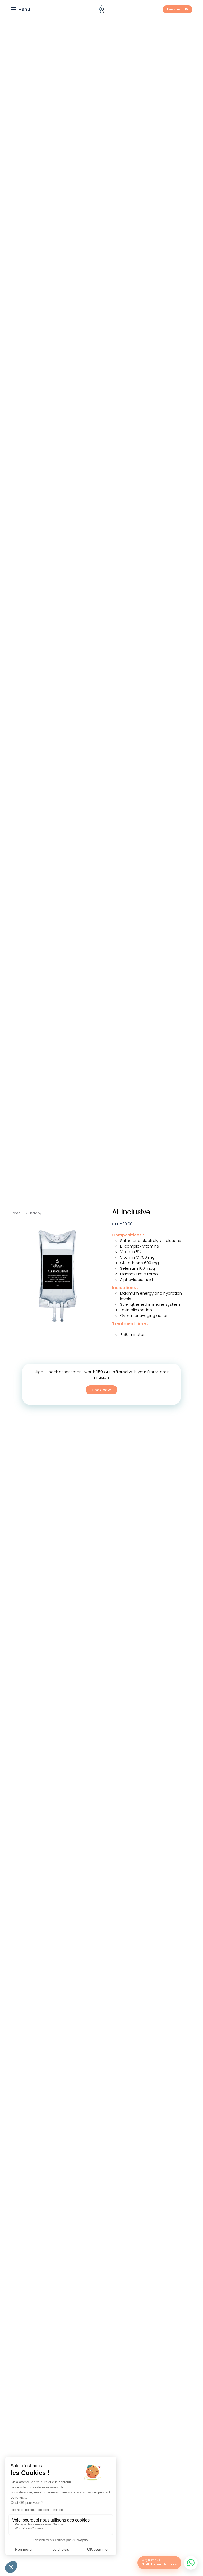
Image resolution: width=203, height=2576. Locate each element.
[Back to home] (101, 9)
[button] (20, 9)
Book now (101, 1390)
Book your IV (177, 9)
